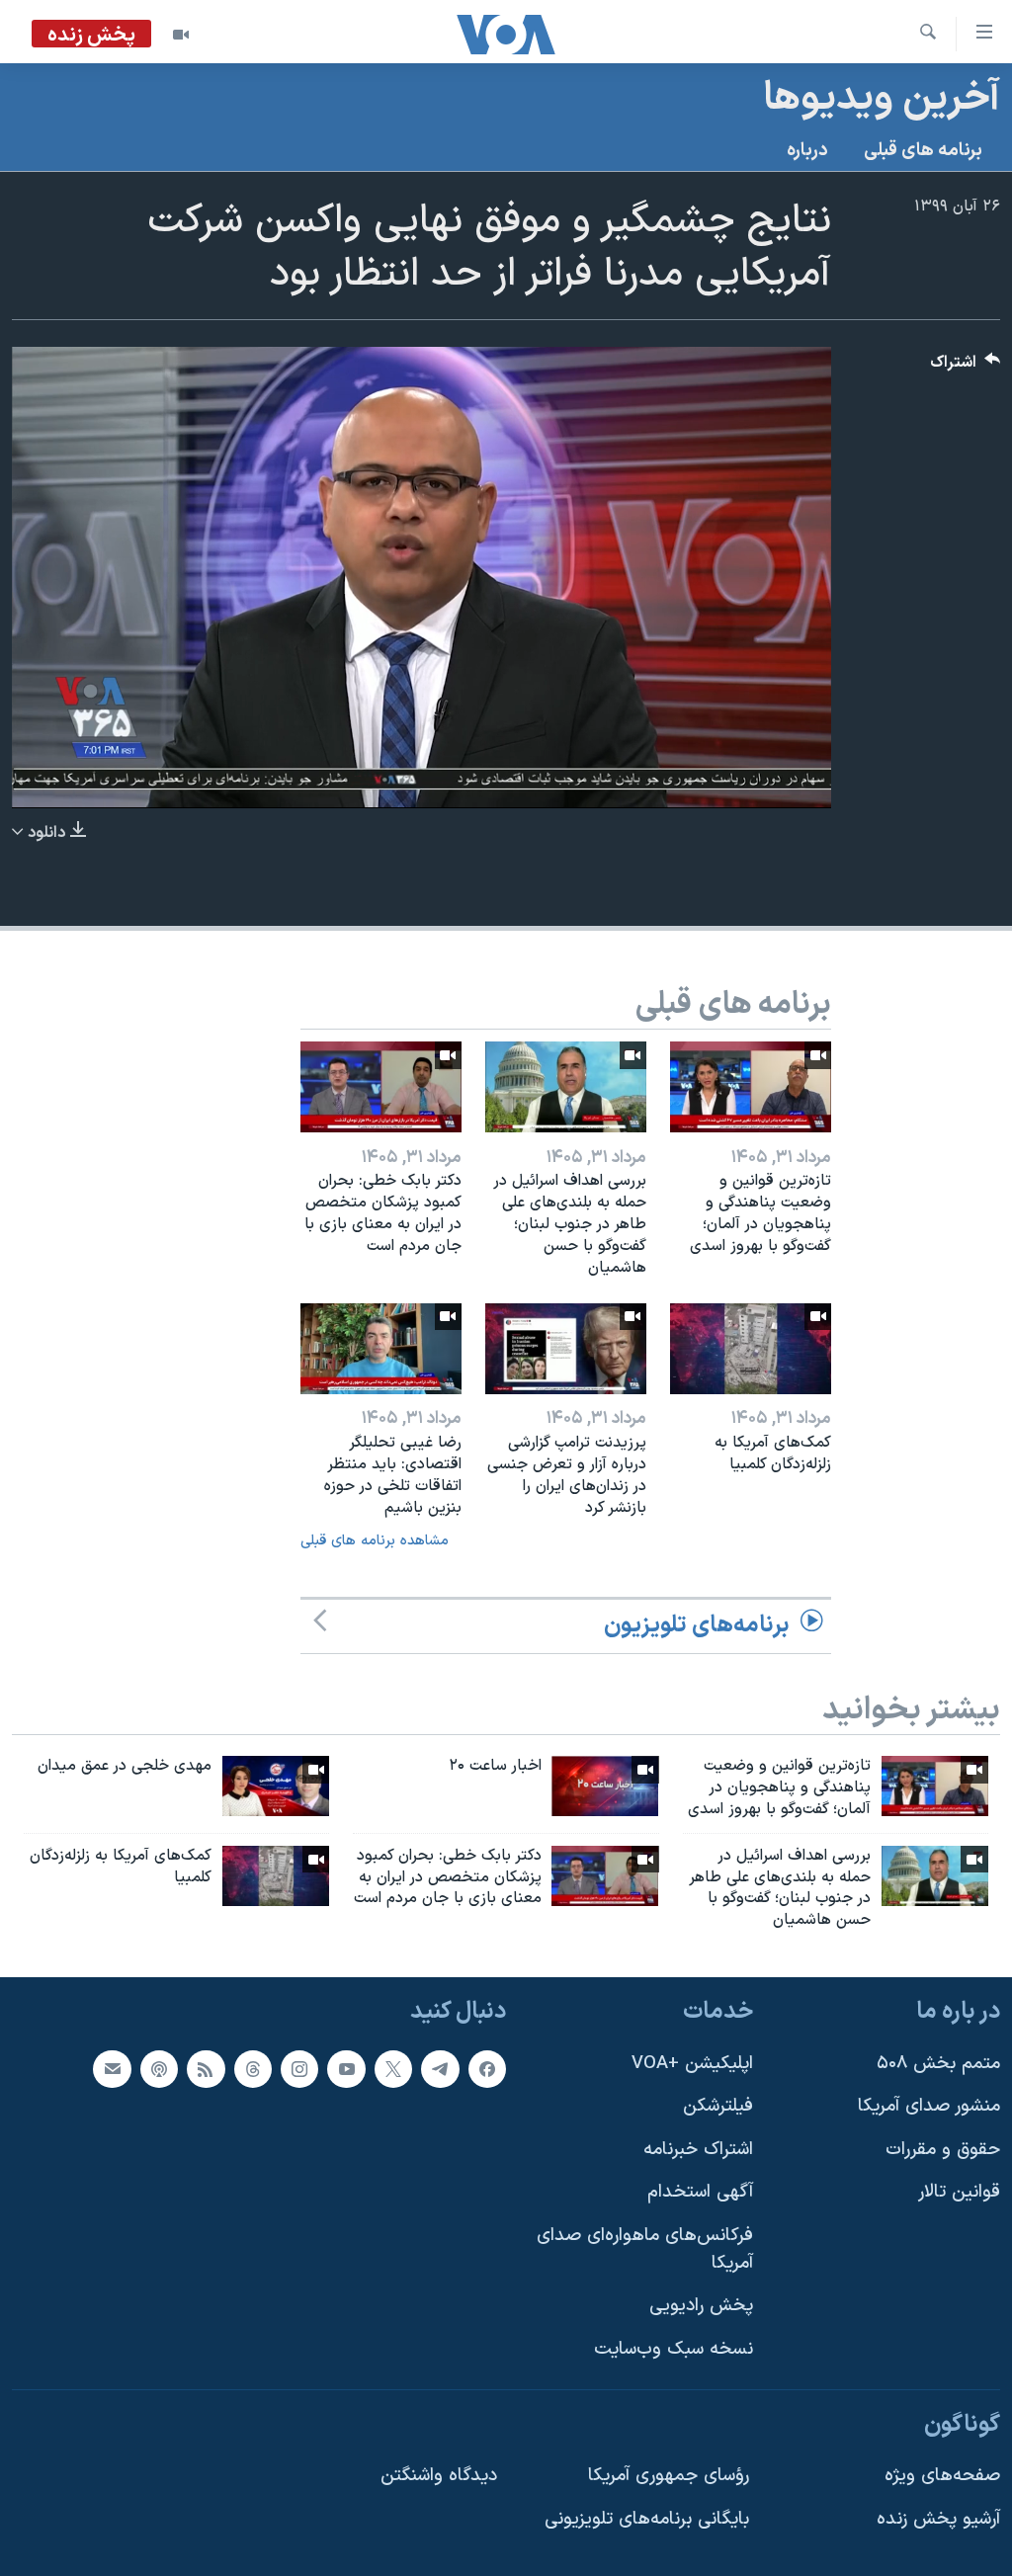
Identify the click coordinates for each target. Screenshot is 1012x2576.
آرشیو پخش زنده (938, 2519)
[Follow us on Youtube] (346, 2069)
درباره (807, 151)
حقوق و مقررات (943, 2150)
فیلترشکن (718, 2106)
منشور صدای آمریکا (929, 2106)
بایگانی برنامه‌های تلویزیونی (647, 2519)
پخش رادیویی (701, 2306)
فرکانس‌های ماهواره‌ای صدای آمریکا (645, 2249)
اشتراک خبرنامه (698, 2150)
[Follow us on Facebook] (487, 2069)
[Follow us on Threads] (253, 2069)
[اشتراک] (112, 2069)
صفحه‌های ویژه (942, 2476)
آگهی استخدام (700, 2193)
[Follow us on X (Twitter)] (393, 2069)
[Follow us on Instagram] (299, 2069)
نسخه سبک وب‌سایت (674, 2349)
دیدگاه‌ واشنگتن (439, 2476)
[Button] (966, 367)
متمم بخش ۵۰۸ (938, 2064)
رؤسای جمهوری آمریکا (669, 2476)
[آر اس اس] (206, 2069)
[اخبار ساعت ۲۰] (605, 1786)
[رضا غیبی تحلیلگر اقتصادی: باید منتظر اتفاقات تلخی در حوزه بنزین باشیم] (381, 1349)
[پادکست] (159, 2069)
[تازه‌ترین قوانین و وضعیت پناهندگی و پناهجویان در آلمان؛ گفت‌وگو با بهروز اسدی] (751, 1087)
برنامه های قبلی (923, 151)
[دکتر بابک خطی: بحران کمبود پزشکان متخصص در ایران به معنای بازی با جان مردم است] (381, 1087)
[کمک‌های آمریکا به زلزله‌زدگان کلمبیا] (751, 1349)
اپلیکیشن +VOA (692, 2064)
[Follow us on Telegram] (440, 2069)
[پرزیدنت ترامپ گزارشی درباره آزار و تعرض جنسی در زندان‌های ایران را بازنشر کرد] (566, 1349)
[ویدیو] (181, 35)
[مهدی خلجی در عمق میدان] (276, 1786)
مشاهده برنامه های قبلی (375, 1541)
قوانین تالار (959, 2193)
